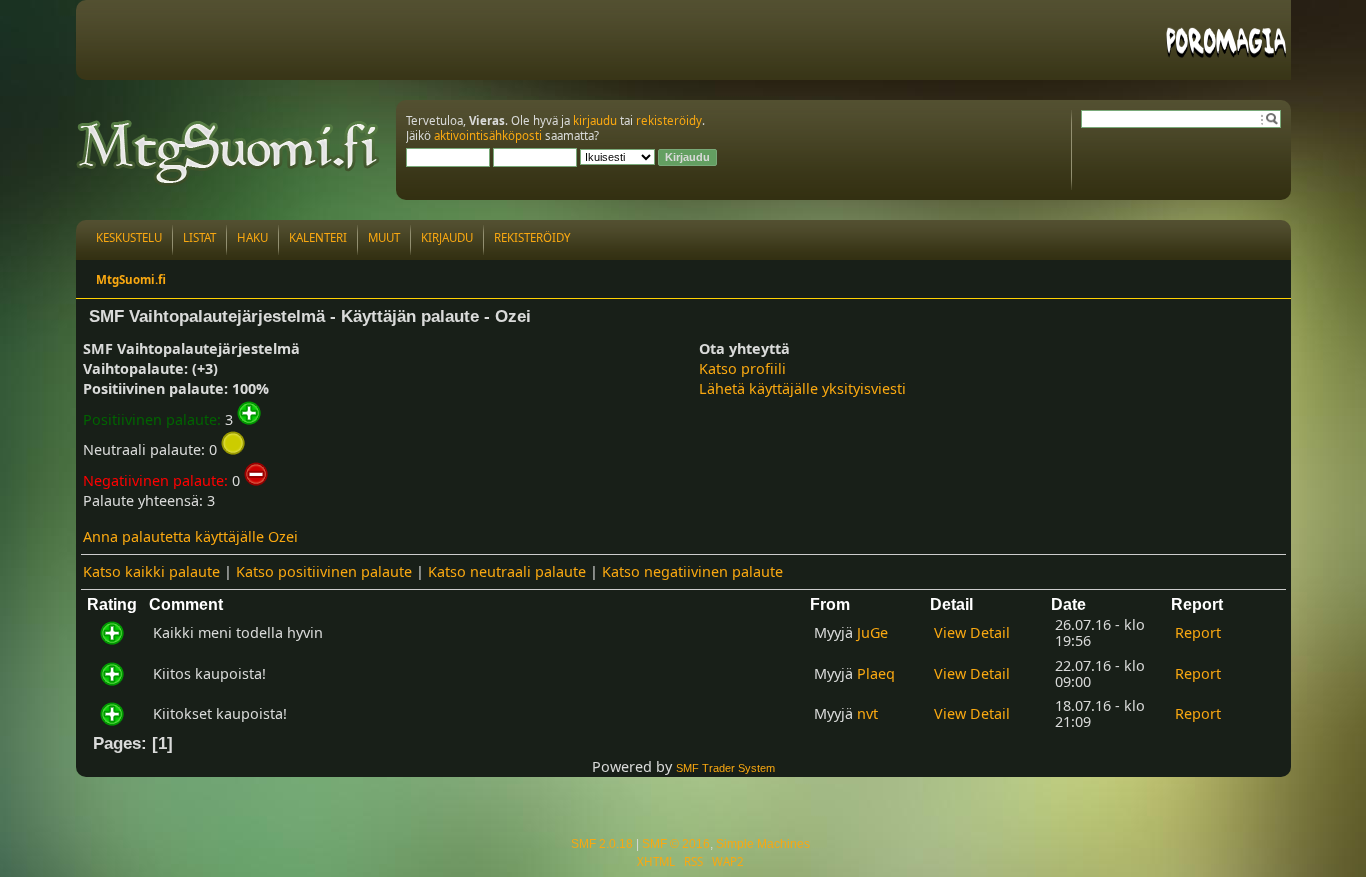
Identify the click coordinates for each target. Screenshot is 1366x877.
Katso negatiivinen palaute (692, 571)
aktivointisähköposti (488, 135)
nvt (867, 713)
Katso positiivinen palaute (324, 571)
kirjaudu (595, 120)
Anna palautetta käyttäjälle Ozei (190, 536)
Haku (252, 237)
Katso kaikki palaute (151, 571)
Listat (199, 237)
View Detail (972, 632)
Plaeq (876, 673)
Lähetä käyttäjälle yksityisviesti (802, 388)
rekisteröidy (669, 120)
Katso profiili (742, 368)
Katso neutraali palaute (507, 571)
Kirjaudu (447, 237)
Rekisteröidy (532, 237)
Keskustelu (129, 237)
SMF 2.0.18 (602, 844)
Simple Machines (763, 844)
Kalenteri (318, 237)
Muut (384, 237)
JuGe (872, 632)
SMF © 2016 (676, 844)
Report (1198, 632)
